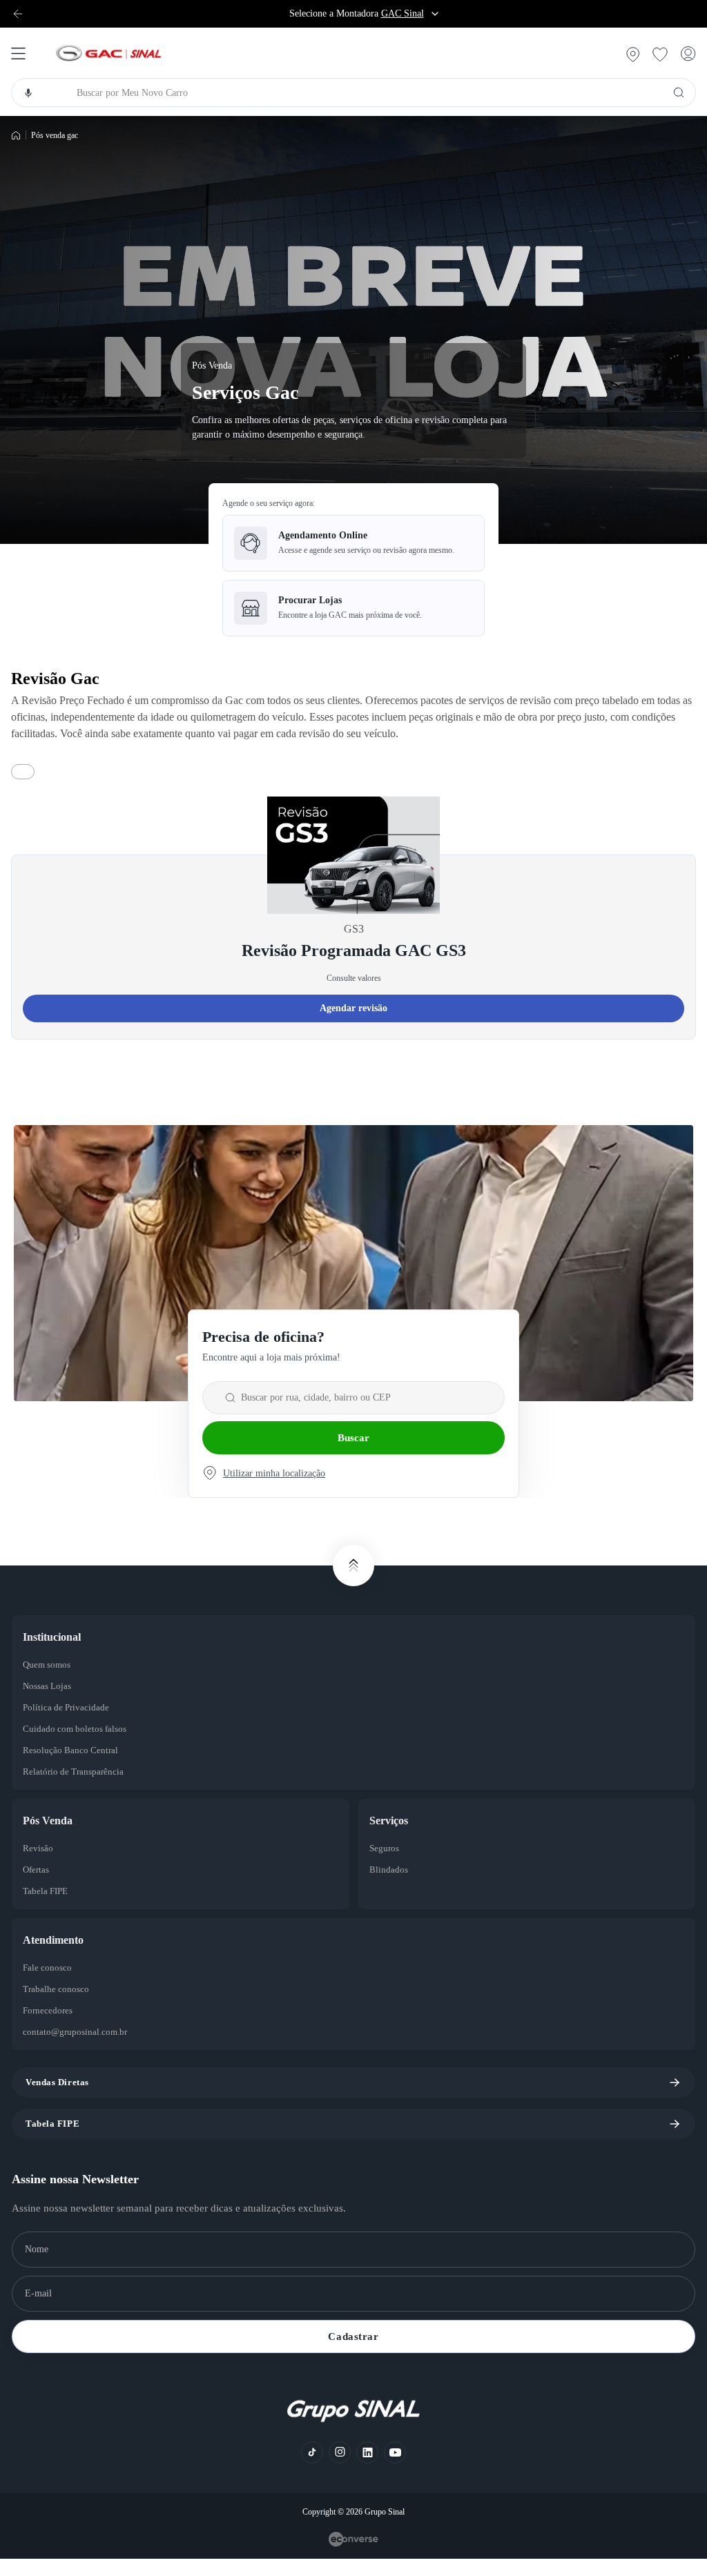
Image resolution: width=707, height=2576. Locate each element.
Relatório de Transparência (80, 1788)
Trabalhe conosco (61, 2006)
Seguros (387, 1865)
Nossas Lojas (51, 1703)
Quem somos (51, 1681)
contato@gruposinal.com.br (82, 2049)
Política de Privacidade (71, 1724)
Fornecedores (53, 2027)
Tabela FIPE (47, 1908)
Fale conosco (51, 1984)
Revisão (39, 1865)
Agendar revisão (353, 1025)
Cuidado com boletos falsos (83, 1746)
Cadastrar (353, 2353)
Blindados (390, 1886)
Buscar (353, 1454)
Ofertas (39, 1886)
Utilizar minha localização (280, 1490)
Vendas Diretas (60, 2099)
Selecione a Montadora (356, 14)
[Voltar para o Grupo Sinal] (18, 14)
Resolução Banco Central (76, 1767)
